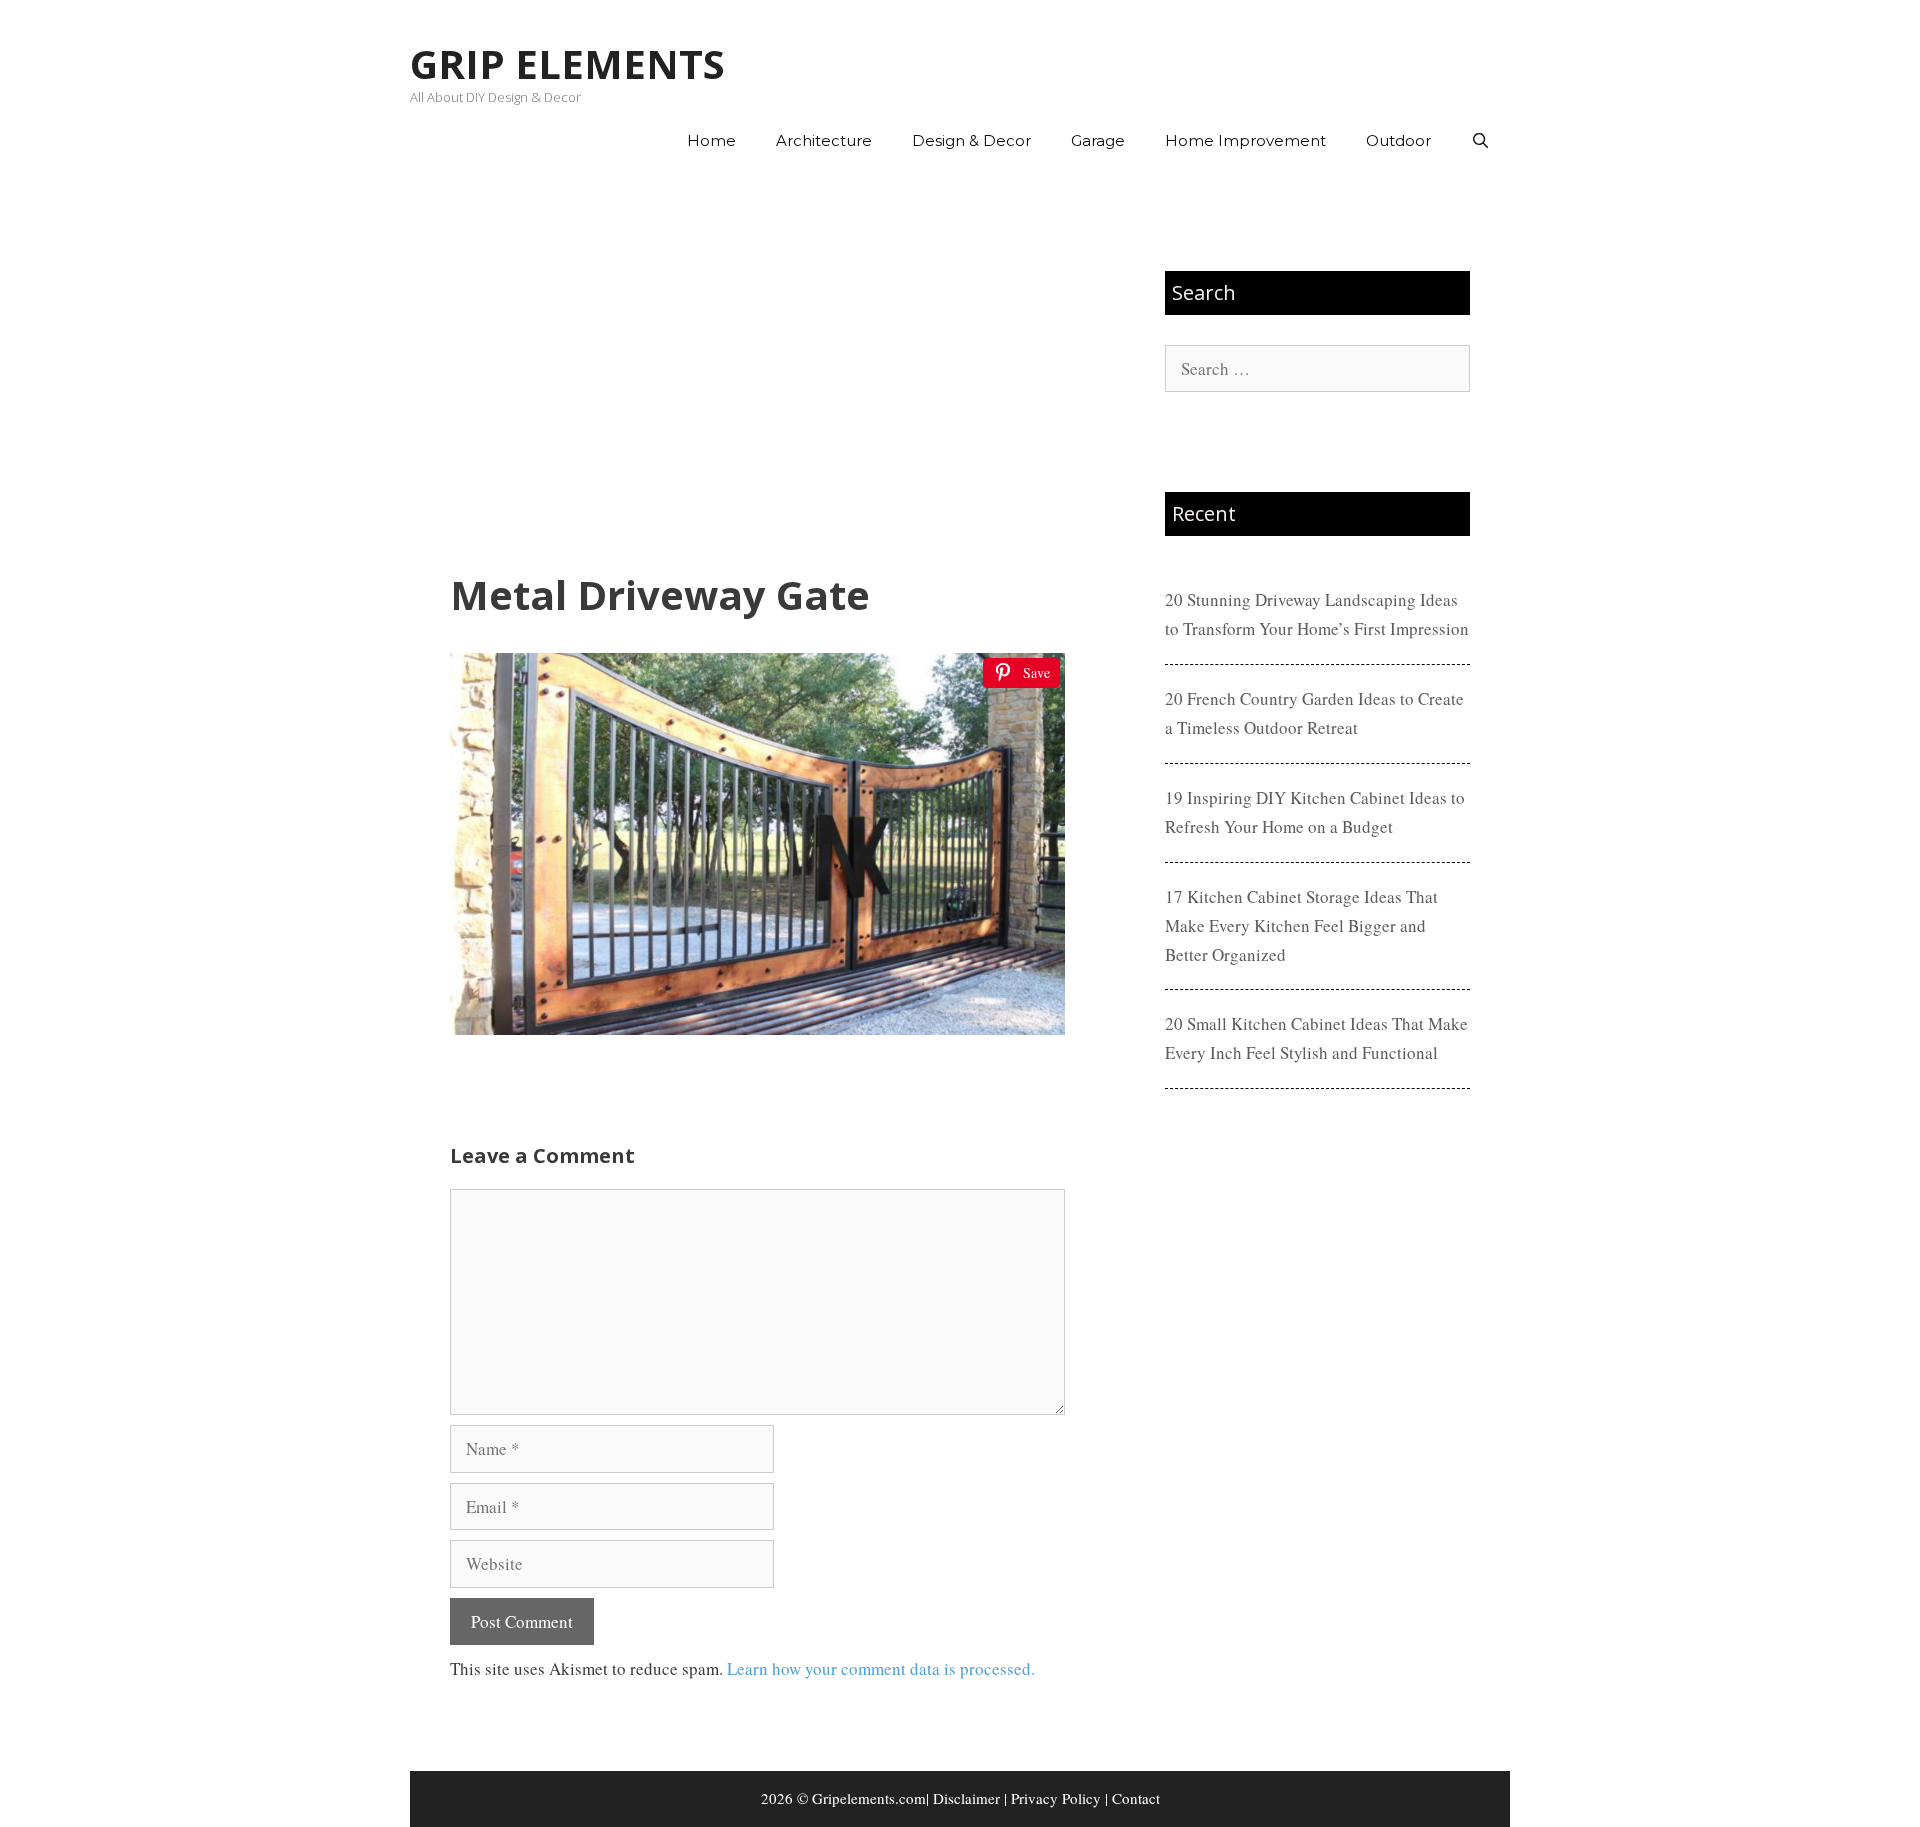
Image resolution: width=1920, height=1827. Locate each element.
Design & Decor (971, 140)
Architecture (824, 140)
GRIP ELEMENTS (567, 63)
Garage (1098, 140)
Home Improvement (1245, 140)
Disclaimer (966, 1798)
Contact (1136, 1798)
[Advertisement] (757, 371)
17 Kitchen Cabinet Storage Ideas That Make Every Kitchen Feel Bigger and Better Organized (1301, 925)
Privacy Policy (1056, 1798)
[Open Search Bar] (1480, 141)
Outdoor (1398, 140)
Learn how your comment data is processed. (881, 1668)
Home (711, 140)
